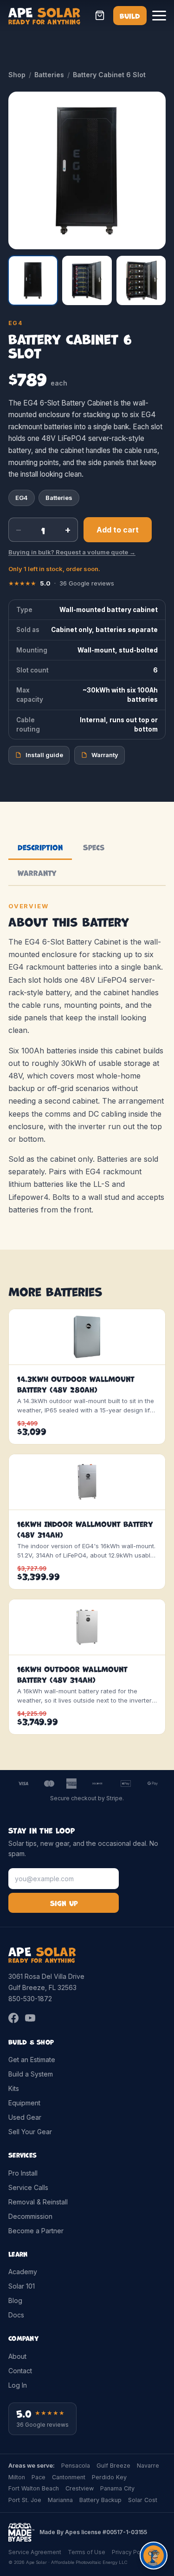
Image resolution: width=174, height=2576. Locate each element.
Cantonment (69, 2477)
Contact (20, 2371)
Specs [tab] (94, 847)
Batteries (49, 75)
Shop (17, 75)
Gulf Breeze (113, 2466)
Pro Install (23, 2173)
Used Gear (25, 2117)
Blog (15, 2300)
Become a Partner (36, 2231)
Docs (16, 2315)
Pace (39, 2477)
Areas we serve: (32, 2466)
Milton (17, 2477)
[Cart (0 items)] (100, 15)
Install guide (44, 755)
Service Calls (28, 2187)
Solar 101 (22, 2286)
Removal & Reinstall (38, 2202)
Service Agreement (35, 2552)
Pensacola (76, 2466)
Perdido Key (109, 2477)
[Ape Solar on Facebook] (13, 2018)
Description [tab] (40, 847)
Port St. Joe (25, 2500)
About (17, 2356)
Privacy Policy (131, 2552)
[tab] (33, 280)
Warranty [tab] (37, 872)
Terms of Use (87, 2552)
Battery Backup (100, 2500)
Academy (23, 2272)
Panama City (117, 2488)
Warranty (105, 755)
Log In (18, 2385)
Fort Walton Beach (34, 2488)
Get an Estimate (32, 2060)
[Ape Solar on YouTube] (30, 2018)
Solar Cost (143, 2500)
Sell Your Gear (30, 2132)
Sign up (64, 1903)
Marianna (60, 2500)
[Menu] (159, 15)
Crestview (80, 2488)
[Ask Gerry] (154, 2556)
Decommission (30, 2216)
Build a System (31, 2074)
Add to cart (118, 530)
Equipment (24, 2103)
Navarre (148, 2466)
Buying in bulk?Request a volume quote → (72, 552)
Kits (14, 2088)
